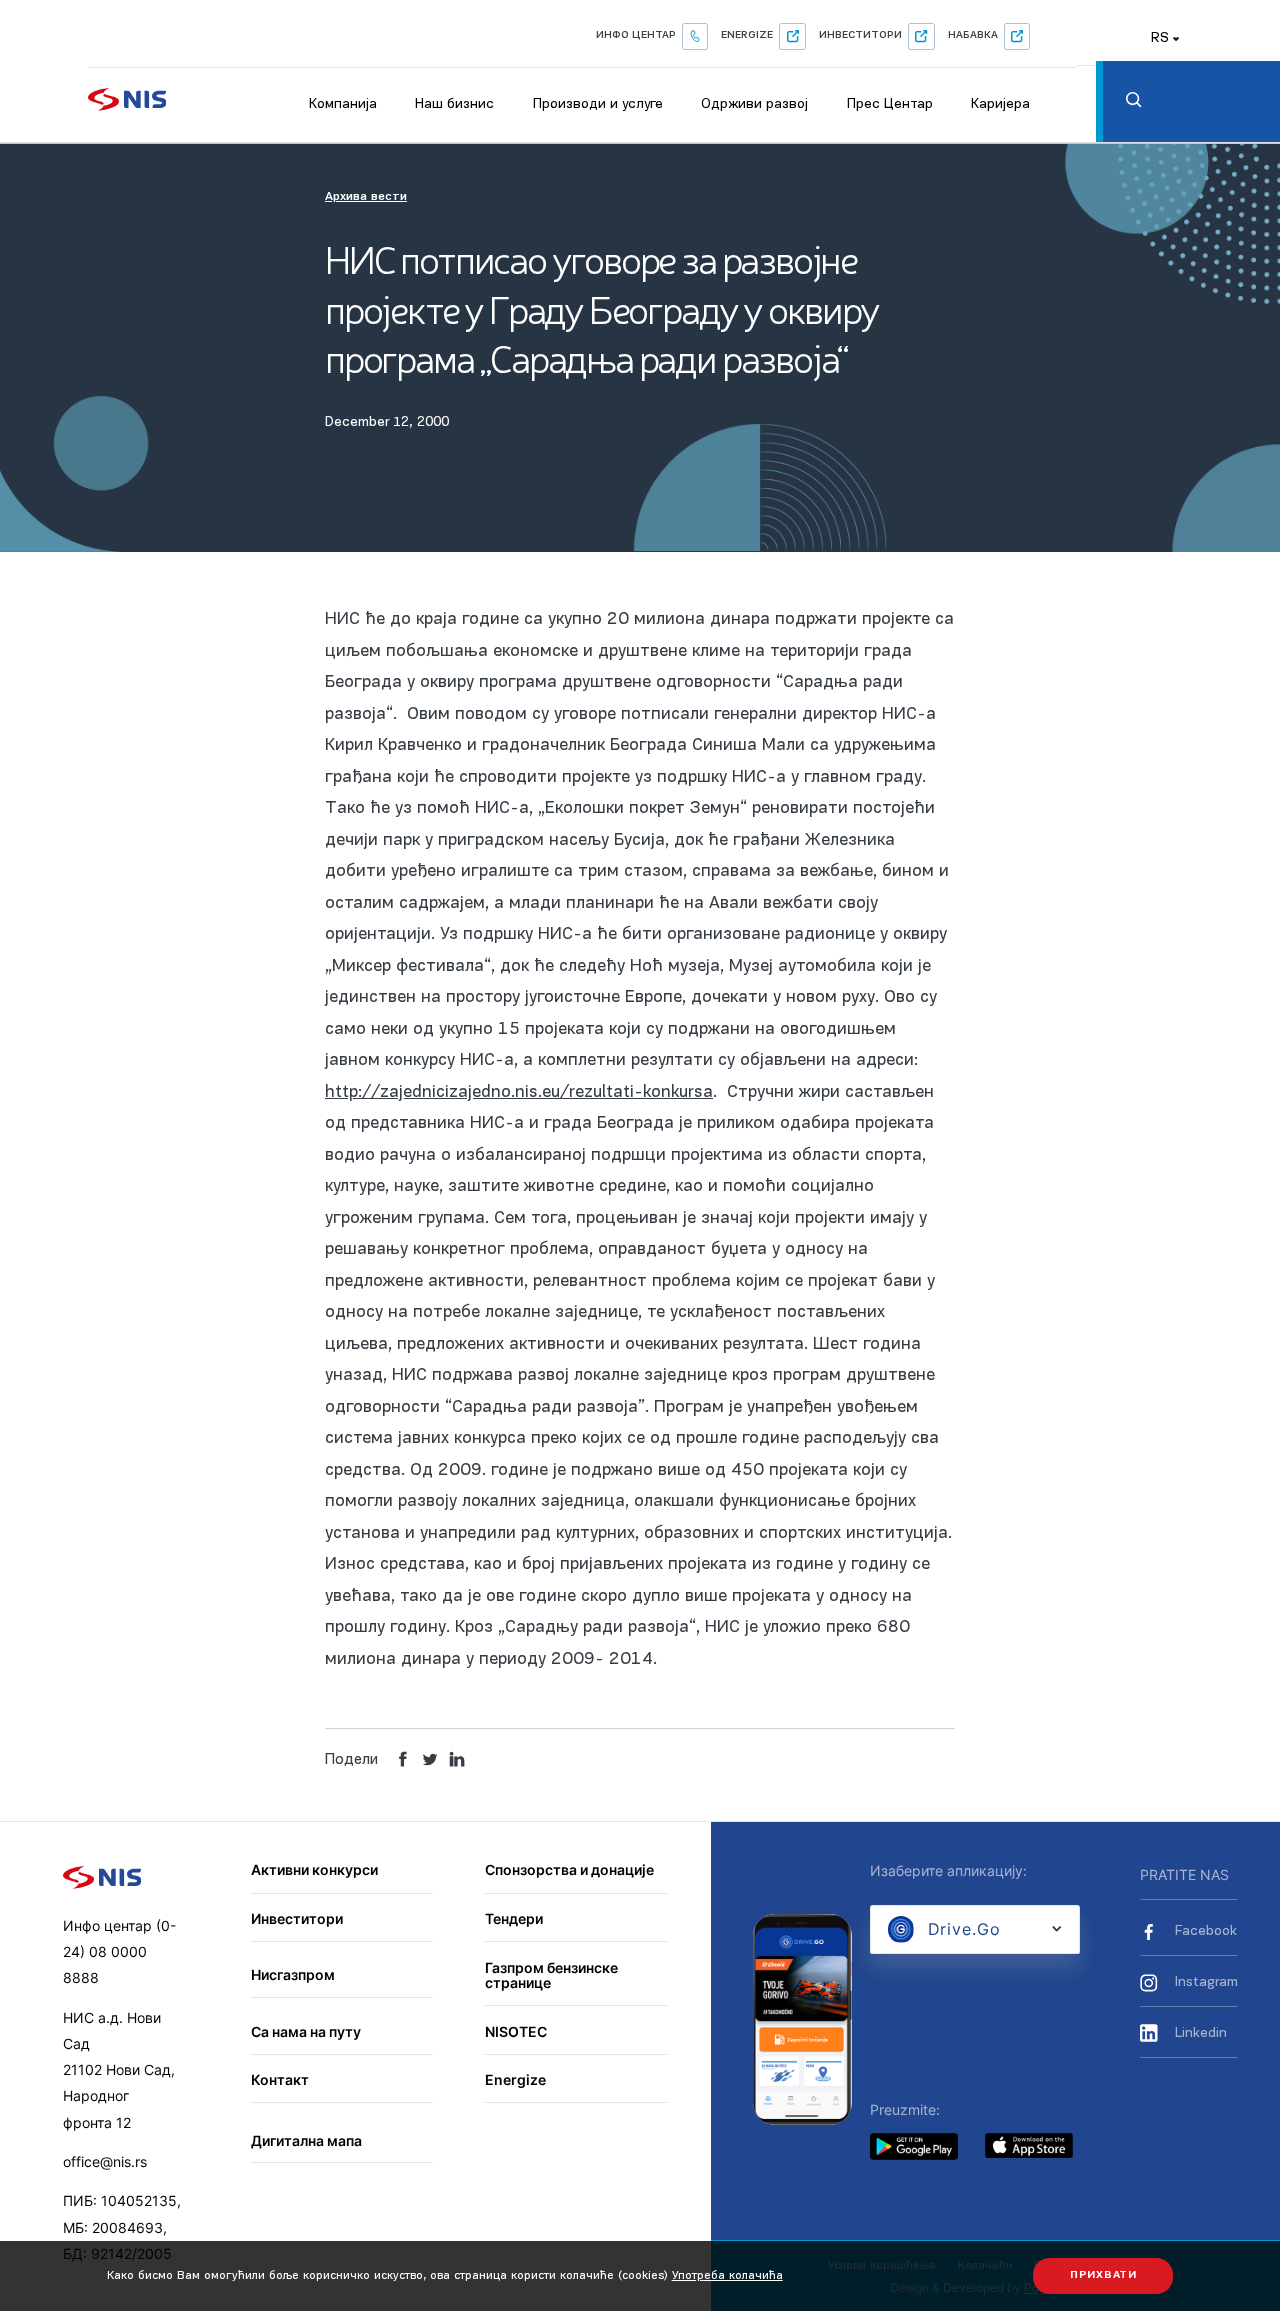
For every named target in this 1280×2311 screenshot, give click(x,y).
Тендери (514, 1918)
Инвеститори (860, 35)
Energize (747, 35)
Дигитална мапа (306, 2140)
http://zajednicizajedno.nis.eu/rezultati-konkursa (519, 1092)
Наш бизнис (454, 104)
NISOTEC (516, 2031)
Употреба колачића (727, 2276)
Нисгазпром (293, 1974)
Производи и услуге (598, 104)
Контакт (280, 2079)
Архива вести (366, 197)
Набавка (973, 35)
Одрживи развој (754, 104)
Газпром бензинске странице (551, 1975)
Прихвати (1103, 2275)
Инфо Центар (636, 35)
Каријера (1000, 104)
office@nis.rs (105, 2161)
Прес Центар (890, 104)
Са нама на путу (306, 2031)
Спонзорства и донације (569, 1869)
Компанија (343, 104)
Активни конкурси (314, 1869)
